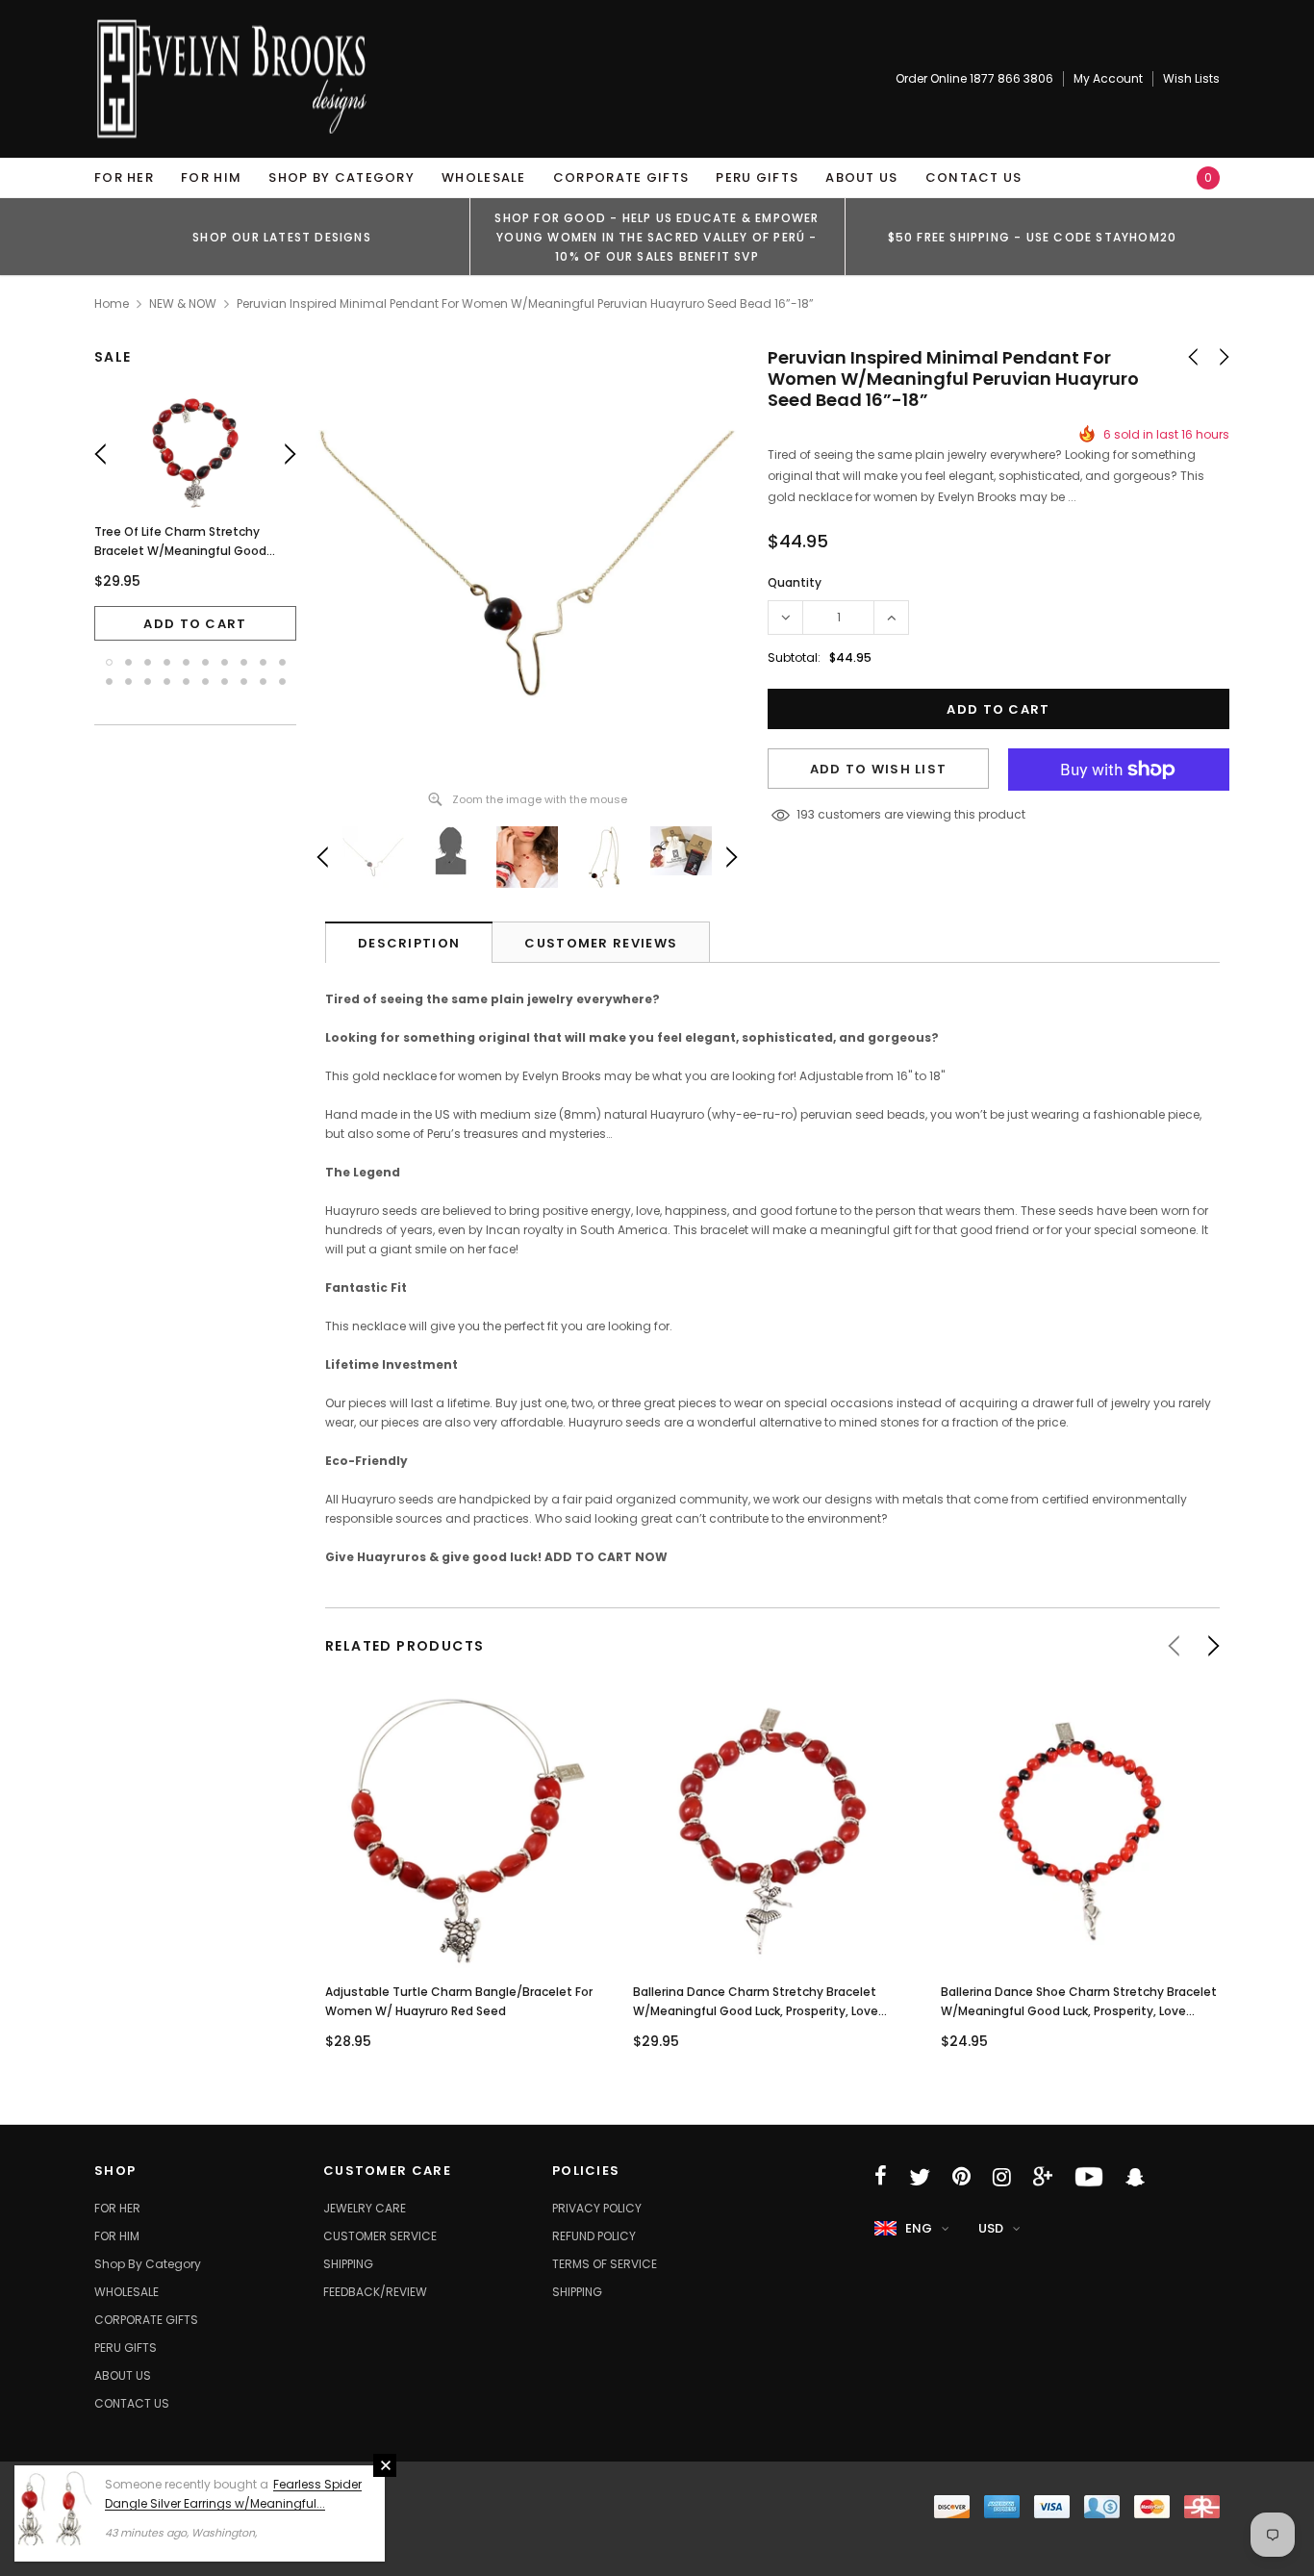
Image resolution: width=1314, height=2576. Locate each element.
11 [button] (109, 682)
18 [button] (244, 682)
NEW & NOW (183, 303)
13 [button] (148, 682)
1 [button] (109, 662)
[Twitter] (920, 2177)
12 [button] (128, 682)
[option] (282, 237)
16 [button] (205, 682)
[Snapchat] (1135, 2177)
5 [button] (186, 662)
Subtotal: (794, 657)
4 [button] (167, 662)
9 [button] (263, 662)
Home (112, 303)
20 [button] (282, 682)
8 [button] (244, 662)
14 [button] (167, 682)
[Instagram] (1002, 2177)
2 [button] (128, 662)
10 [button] (282, 662)
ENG (919, 2228)
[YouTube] (1089, 2177)
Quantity (795, 582)
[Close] (385, 2465)
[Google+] (1043, 2177)
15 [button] (186, 682)
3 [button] (148, 662)
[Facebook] (881, 2177)
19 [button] (263, 682)
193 (806, 814)
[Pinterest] (961, 2177)
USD (991, 2228)
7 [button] (225, 662)
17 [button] (225, 682)
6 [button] (205, 662)
